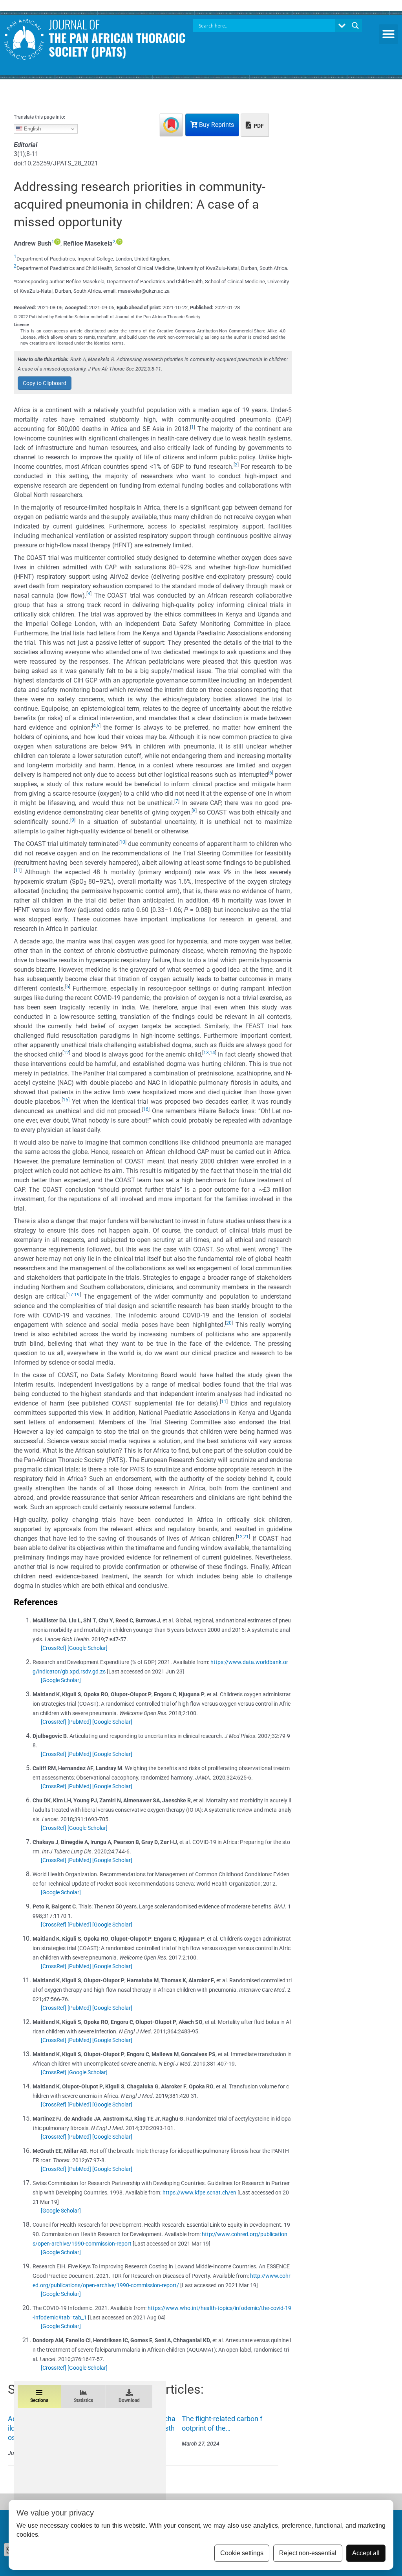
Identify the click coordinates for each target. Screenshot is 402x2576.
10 (122, 842)
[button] (389, 34)
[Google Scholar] (88, 1648)
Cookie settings (242, 2553)
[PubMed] (79, 1722)
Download (129, 2400)
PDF (258, 126)
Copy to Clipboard (45, 383)
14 (212, 1053)
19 (77, 1295)
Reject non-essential (308, 2553)
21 (246, 1537)
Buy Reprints (216, 125)
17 (70, 1295)
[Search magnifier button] (355, 26)
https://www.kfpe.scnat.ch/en (199, 2193)
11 (18, 870)
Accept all (366, 2553)
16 (146, 1109)
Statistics (83, 2400)
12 (66, 1053)
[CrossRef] (54, 1648)
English (32, 129)
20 (229, 1323)
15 (66, 1100)
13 (206, 1053)
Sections (39, 2400)
